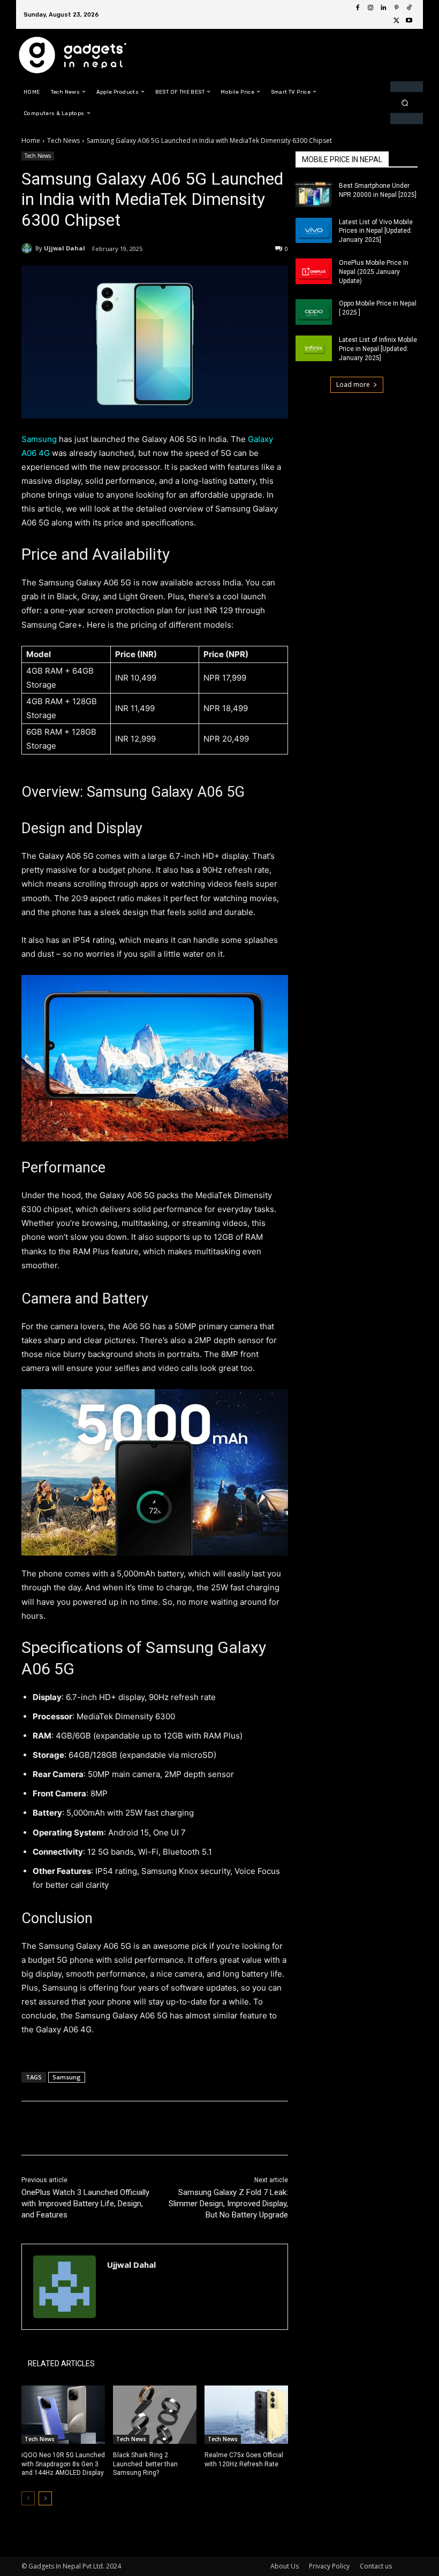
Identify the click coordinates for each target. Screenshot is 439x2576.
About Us (285, 2566)
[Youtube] (409, 21)
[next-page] (45, 2498)
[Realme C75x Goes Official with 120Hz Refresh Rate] (246, 2415)
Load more (353, 384)
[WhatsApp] (172, 2128)
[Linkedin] (383, 8)
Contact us (376, 2566)
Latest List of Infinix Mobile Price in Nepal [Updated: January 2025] (378, 349)
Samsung (40, 439)
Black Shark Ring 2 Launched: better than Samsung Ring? (145, 2464)
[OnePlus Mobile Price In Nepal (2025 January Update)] (314, 271)
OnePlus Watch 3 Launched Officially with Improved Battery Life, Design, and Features (85, 2204)
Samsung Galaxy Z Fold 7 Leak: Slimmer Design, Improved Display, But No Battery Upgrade (228, 2204)
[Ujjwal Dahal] (28, 248)
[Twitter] (396, 21)
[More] (198, 2128)
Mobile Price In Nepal (342, 159)
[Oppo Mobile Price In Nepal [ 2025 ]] (314, 312)
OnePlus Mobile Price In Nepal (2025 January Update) (374, 272)
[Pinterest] (396, 8)
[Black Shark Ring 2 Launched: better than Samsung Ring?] (155, 2415)
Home (31, 140)
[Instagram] (370, 8)
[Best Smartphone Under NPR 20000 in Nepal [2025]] (314, 194)
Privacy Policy (329, 2566)
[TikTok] (409, 8)
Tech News (63, 140)
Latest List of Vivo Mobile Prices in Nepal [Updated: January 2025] (376, 231)
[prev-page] (28, 2498)
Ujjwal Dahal (65, 248)
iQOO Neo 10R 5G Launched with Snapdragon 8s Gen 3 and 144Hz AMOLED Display (63, 2464)
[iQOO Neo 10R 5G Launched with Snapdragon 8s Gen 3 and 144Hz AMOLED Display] (63, 2415)
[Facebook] (358, 8)
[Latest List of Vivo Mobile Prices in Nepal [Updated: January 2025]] (314, 231)
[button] (405, 102)
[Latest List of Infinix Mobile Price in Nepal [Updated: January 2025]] (314, 348)
